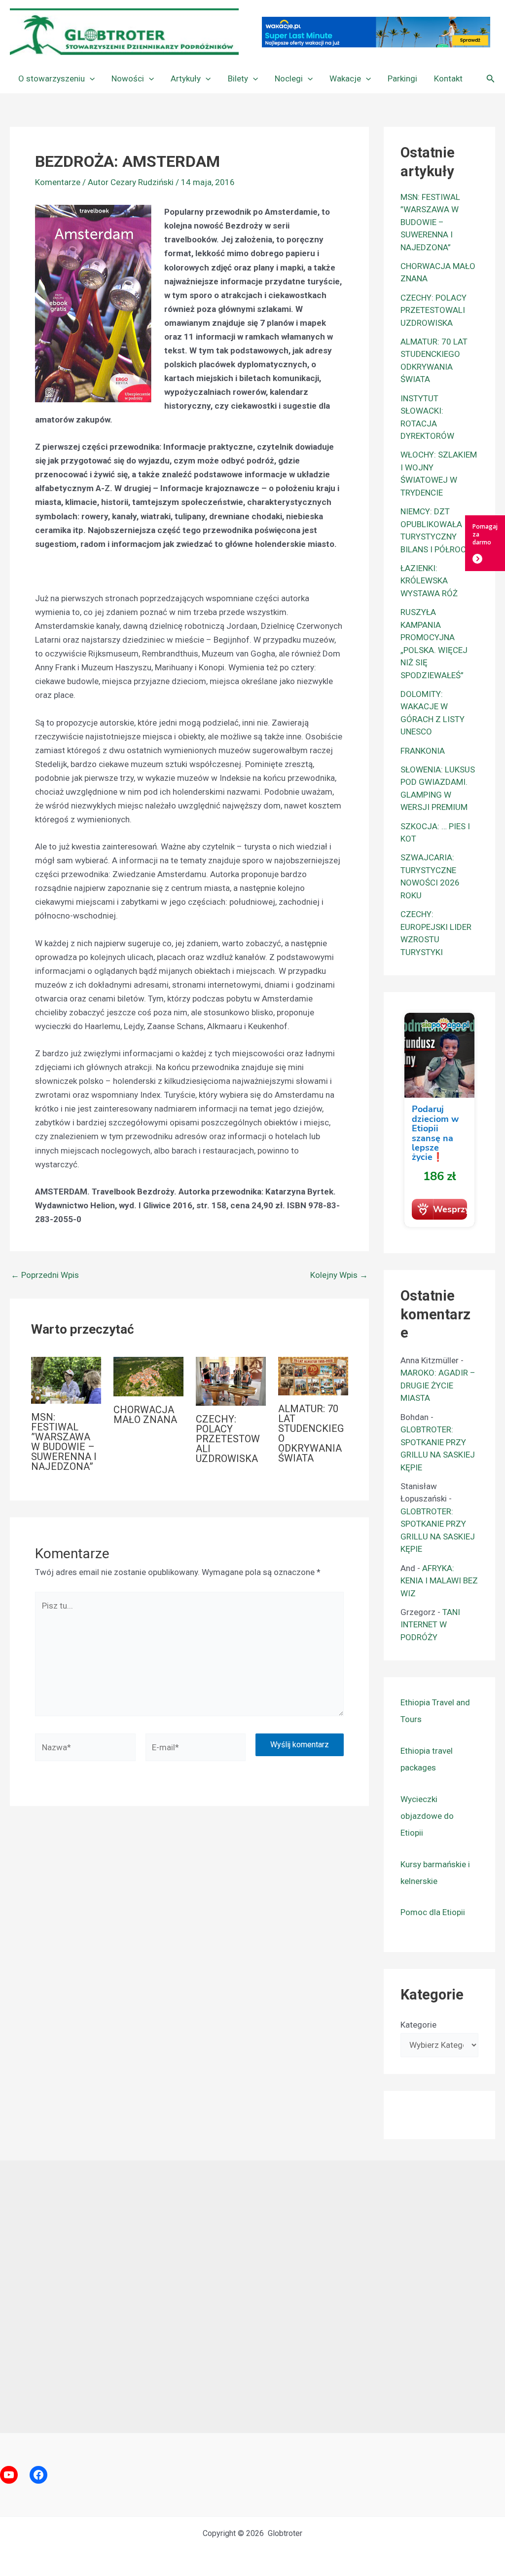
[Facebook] (38, 2475)
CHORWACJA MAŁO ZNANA (145, 1415)
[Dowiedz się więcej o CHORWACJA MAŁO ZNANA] (148, 1376)
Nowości (128, 78)
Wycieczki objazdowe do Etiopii (427, 1816)
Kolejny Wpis (339, 1275)
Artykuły (186, 78)
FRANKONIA (423, 751)
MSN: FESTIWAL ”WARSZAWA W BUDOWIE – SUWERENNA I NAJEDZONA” (64, 1442)
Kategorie (418, 2025)
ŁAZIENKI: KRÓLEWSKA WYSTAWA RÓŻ (429, 581)
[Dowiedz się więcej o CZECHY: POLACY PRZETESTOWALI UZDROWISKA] (231, 1381)
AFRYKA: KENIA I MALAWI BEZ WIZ (439, 1581)
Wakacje (345, 78)
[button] (90, 78)
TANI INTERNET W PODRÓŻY (430, 1625)
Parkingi (402, 78)
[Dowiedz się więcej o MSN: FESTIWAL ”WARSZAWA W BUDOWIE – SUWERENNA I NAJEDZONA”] (66, 1380)
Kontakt (448, 78)
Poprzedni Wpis (45, 1275)
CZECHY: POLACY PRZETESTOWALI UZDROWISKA (228, 1439)
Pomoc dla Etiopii (433, 1912)
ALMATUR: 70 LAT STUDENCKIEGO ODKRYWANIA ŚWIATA (311, 1433)
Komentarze (58, 182)
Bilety (238, 78)
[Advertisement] (252, 2297)
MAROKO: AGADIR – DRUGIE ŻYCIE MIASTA (438, 1385)
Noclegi (289, 78)
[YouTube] (9, 2475)
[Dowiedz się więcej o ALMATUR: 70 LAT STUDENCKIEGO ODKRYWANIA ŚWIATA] (313, 1375)
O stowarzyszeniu (52, 78)
